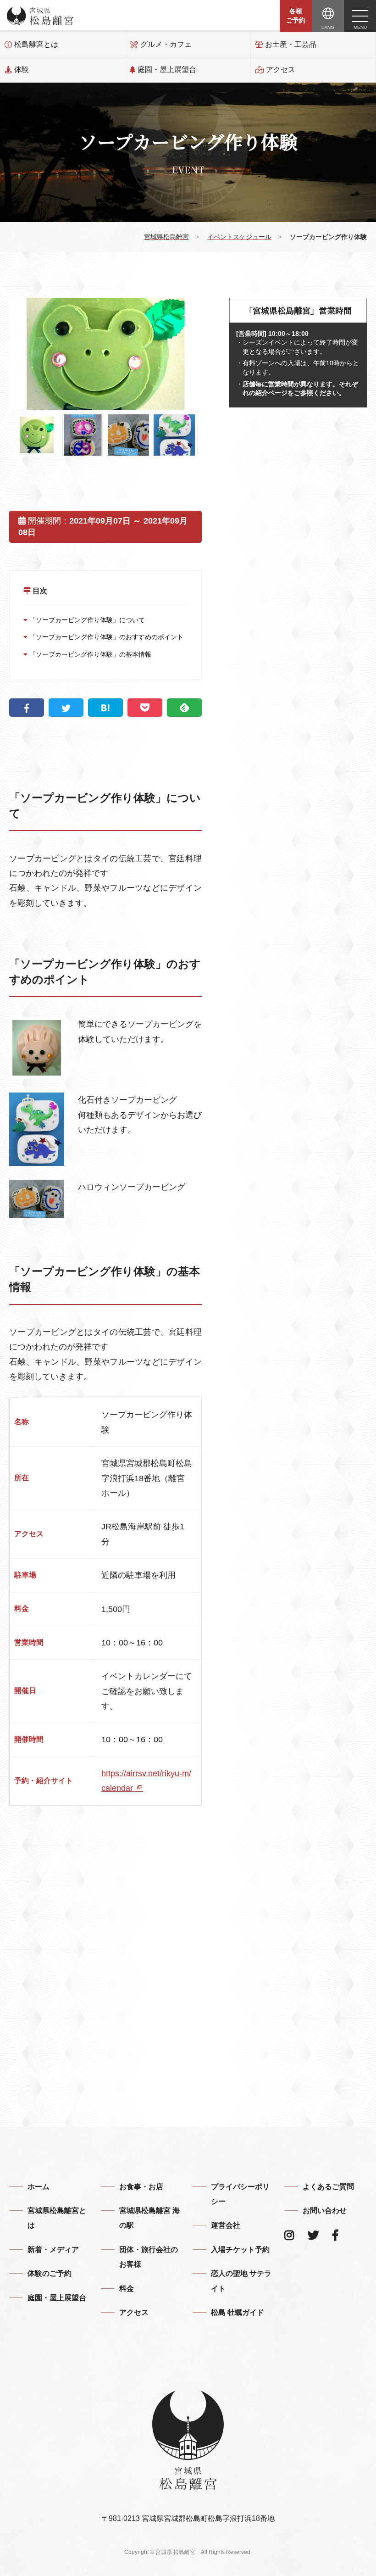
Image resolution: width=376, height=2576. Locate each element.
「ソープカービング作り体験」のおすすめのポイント (105, 637)
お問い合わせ (325, 2211)
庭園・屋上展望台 (167, 70)
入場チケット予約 (240, 2250)
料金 (127, 2289)
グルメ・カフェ (166, 44)
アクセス (281, 70)
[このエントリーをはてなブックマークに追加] (105, 708)
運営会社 (226, 2225)
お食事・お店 (141, 2187)
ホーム (39, 2187)
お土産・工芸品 (291, 44)
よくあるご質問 (328, 2187)
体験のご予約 (50, 2273)
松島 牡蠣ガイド (238, 2312)
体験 (22, 70)
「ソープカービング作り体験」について (86, 620)
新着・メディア (53, 2250)
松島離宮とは (36, 44)
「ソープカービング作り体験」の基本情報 (89, 654)
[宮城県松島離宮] (40, 16)
